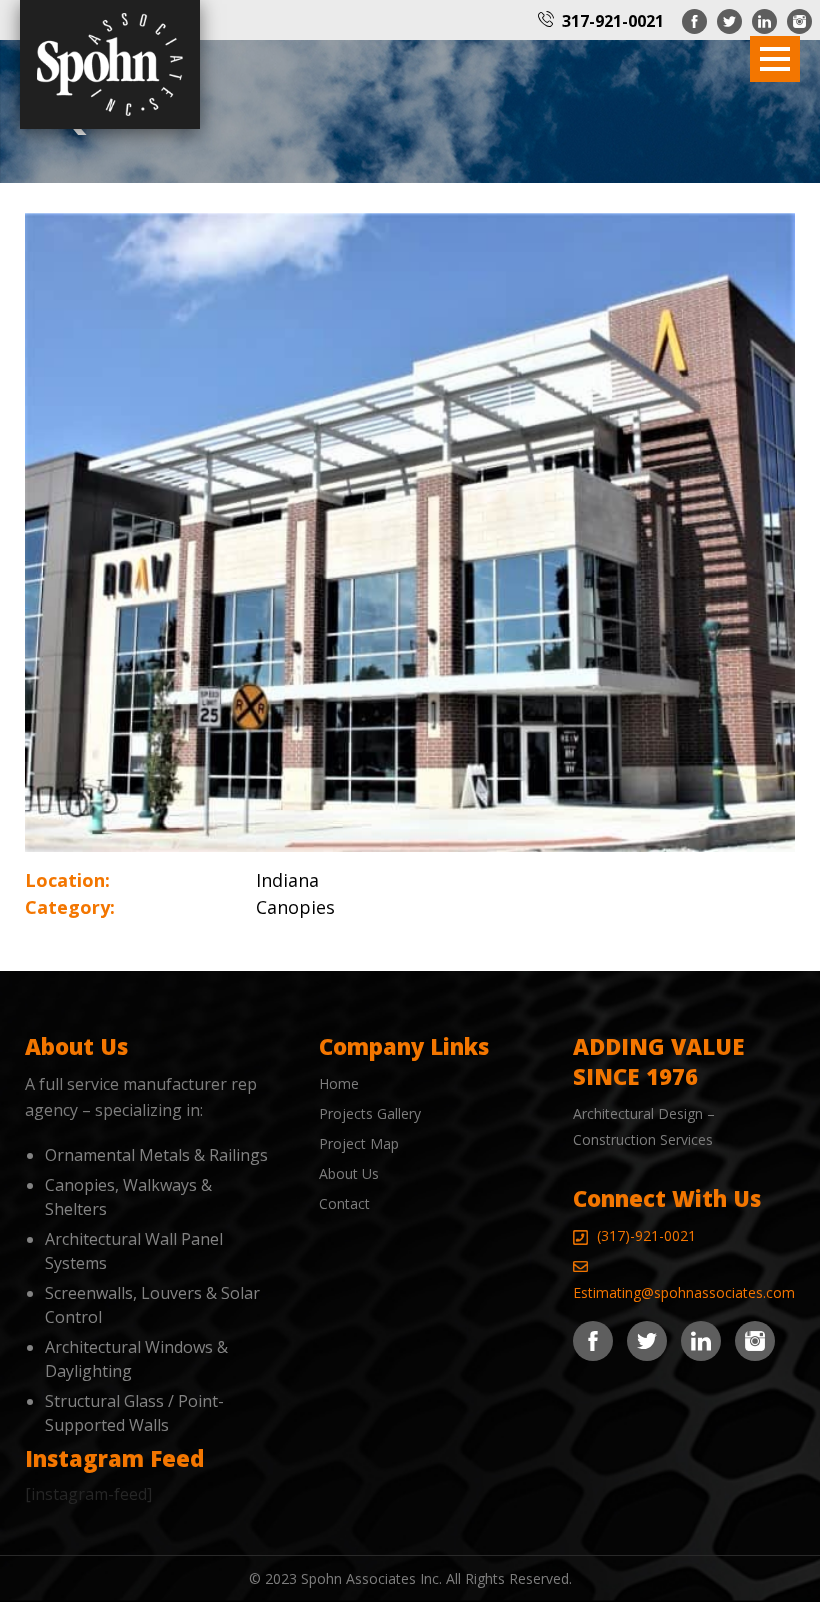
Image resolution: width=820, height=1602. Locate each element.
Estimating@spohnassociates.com (684, 1292)
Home (339, 1083)
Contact (344, 1203)
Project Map (359, 1143)
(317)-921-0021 (646, 1235)
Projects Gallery (370, 1113)
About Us (349, 1173)
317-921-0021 (613, 21)
